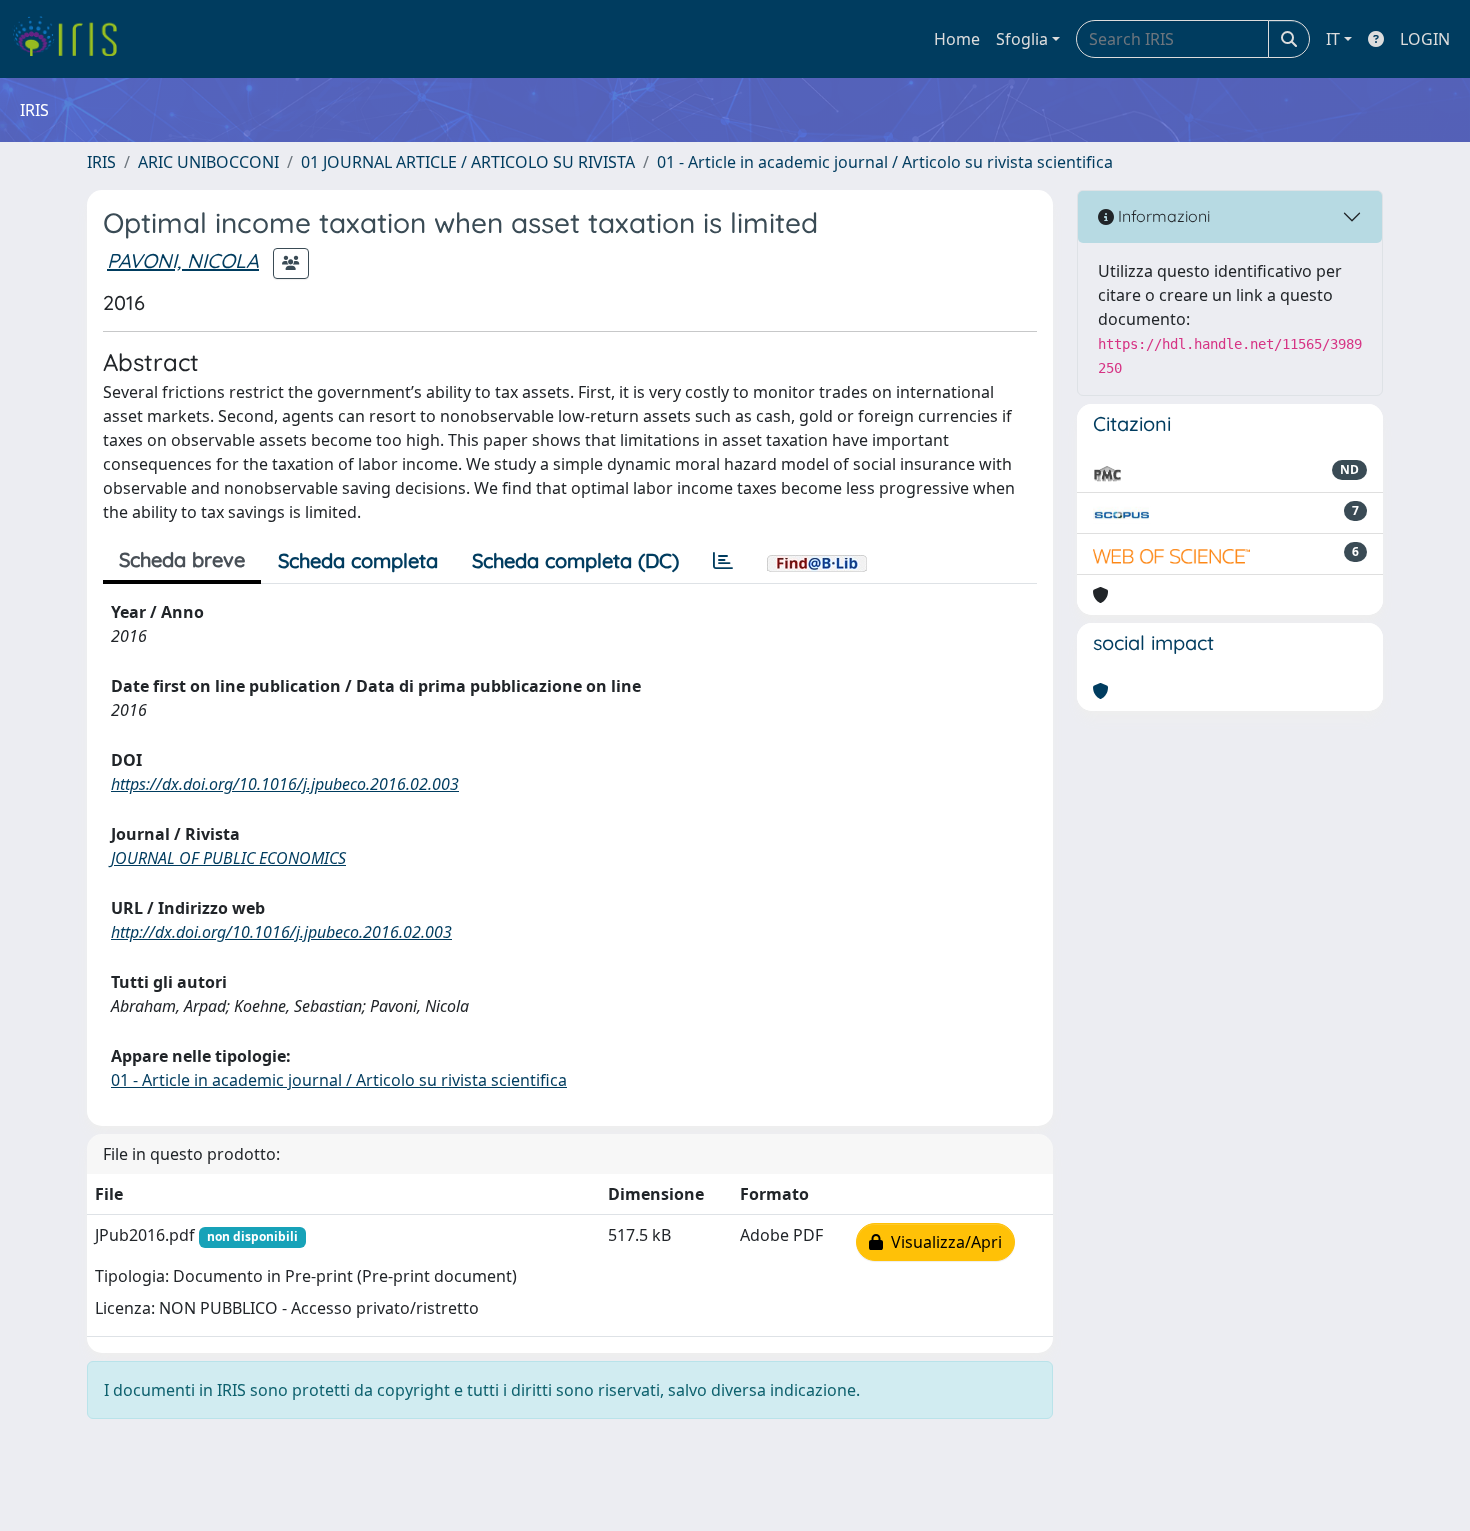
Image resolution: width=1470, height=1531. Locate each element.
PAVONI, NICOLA (183, 260)
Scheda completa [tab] (358, 560)
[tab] (723, 561)
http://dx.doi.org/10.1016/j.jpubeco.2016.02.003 (281, 932)
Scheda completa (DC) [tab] (575, 560)
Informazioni (1162, 216)
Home (957, 39)
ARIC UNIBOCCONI (208, 162)
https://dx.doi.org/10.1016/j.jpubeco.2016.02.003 (285, 784)
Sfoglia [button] (1022, 39)
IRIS (101, 162)
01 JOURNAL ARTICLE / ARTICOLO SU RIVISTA (468, 162)
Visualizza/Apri (942, 1242)
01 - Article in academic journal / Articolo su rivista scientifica (885, 162)
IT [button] (1333, 39)
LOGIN (1425, 39)
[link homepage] (72, 39)
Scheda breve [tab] (182, 559)
